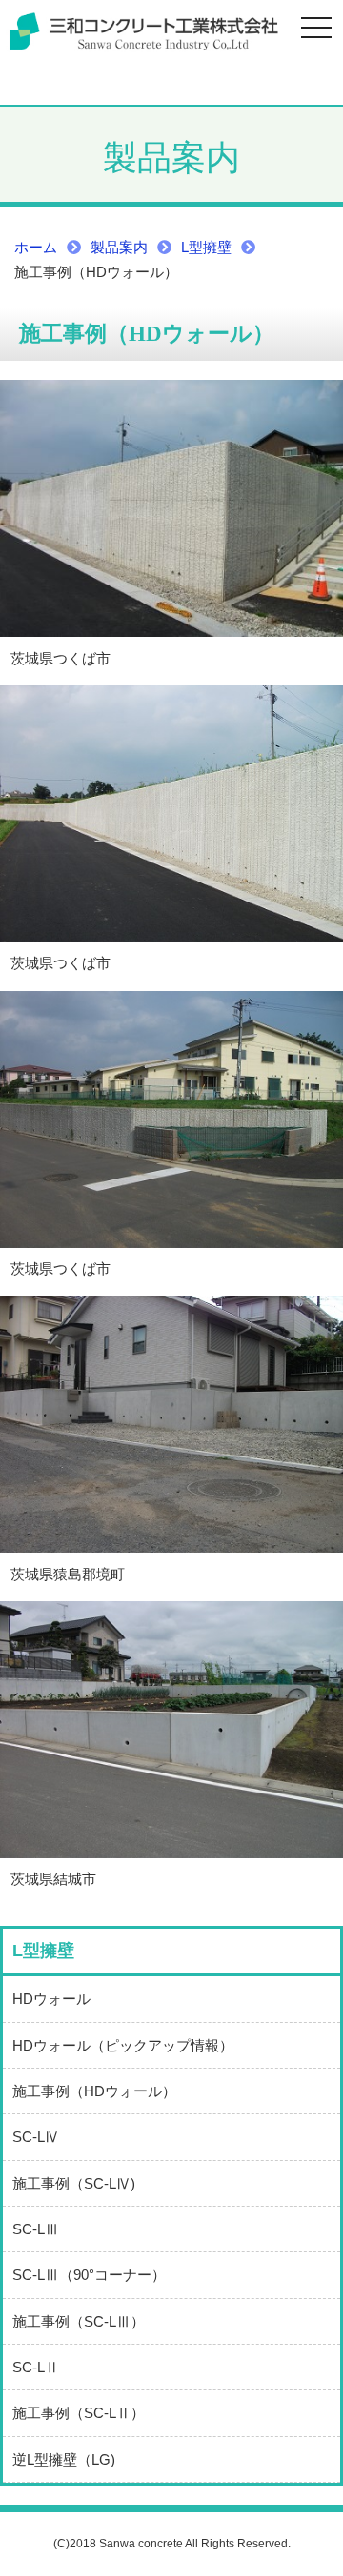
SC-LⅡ (36, 2367)
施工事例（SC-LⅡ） (79, 2413)
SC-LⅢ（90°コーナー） (89, 2275)
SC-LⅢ (36, 2229)
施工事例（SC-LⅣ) (74, 2183)
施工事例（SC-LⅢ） (79, 2321)
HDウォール (51, 1999)
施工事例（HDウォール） (94, 2091)
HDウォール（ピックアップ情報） (123, 2045)
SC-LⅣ (36, 2137)
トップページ (143, 32)
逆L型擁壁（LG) (64, 2459)
